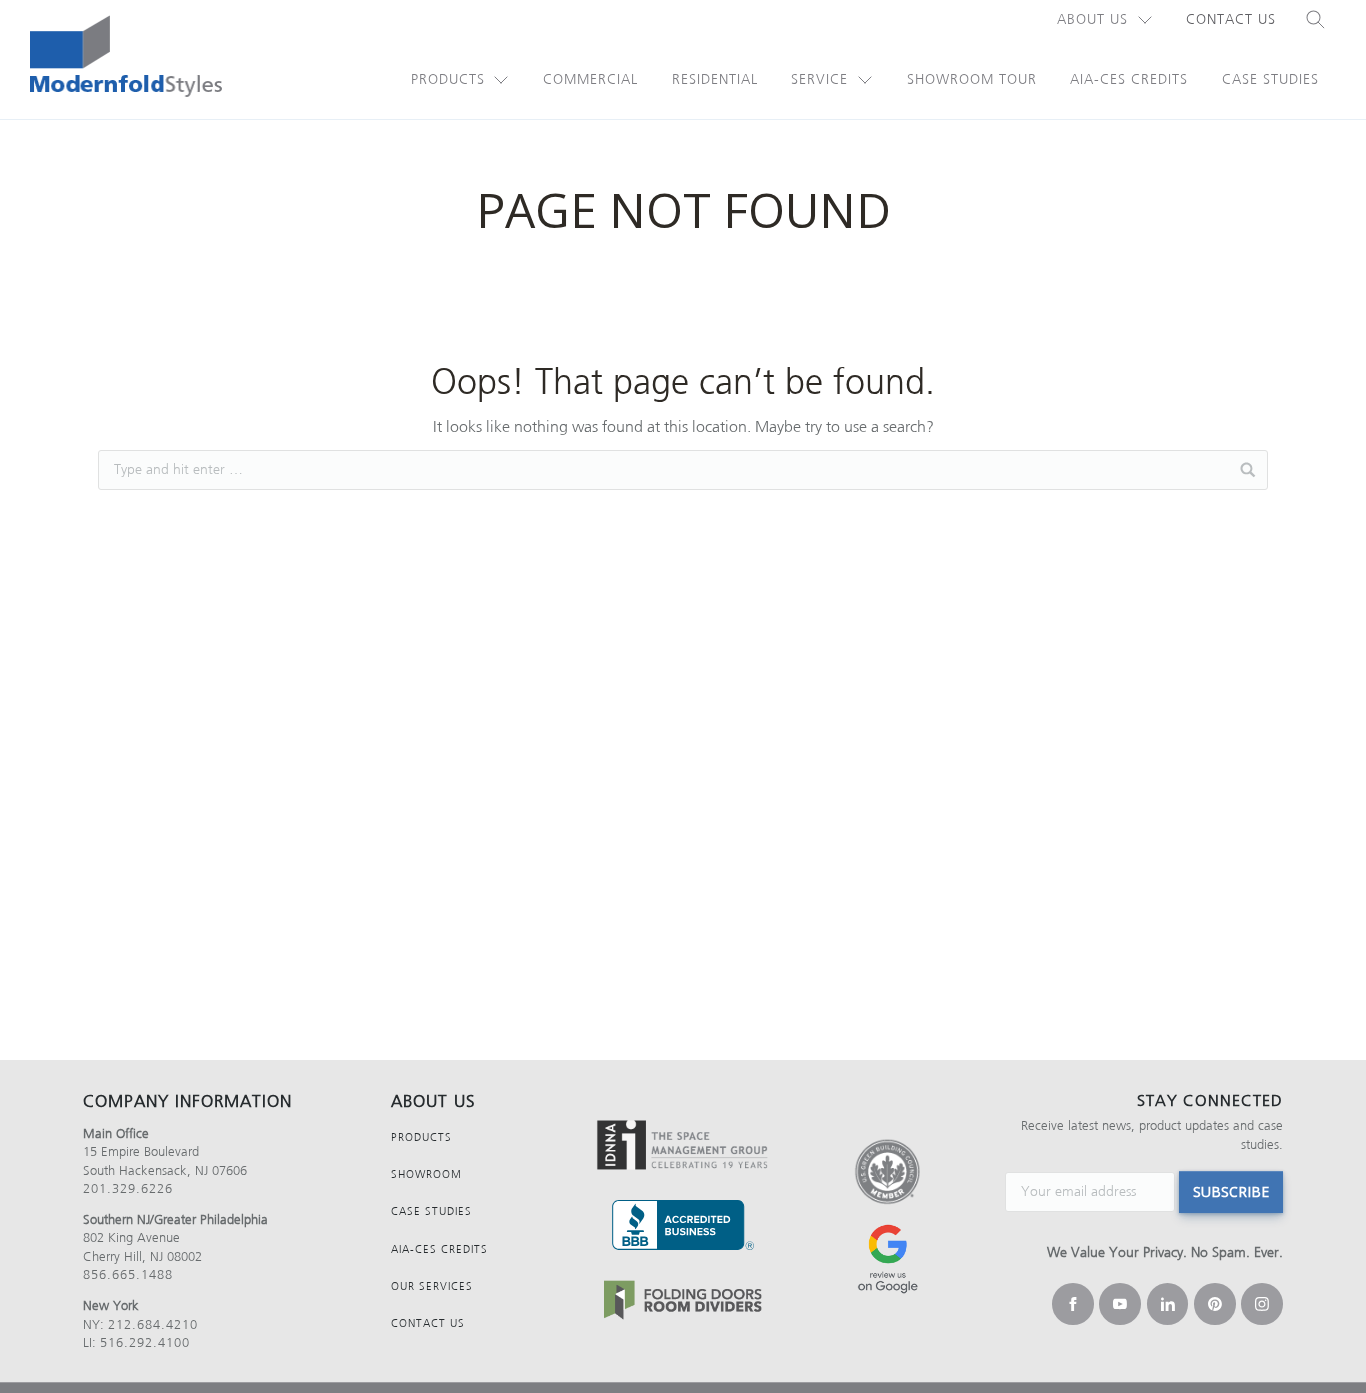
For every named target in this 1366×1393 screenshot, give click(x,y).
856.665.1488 (128, 1274)
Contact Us (1231, 19)
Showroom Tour (972, 79)
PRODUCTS (421, 1137)
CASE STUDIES (431, 1211)
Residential (715, 79)
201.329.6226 (128, 1188)
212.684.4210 (153, 1324)
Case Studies (1270, 79)
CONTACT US (428, 1323)
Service (819, 79)
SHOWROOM (426, 1174)
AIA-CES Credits (1129, 79)
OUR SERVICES (432, 1286)
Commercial (590, 79)
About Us (1092, 19)
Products (448, 79)
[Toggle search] (1316, 20)
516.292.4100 (145, 1342)
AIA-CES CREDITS (439, 1249)
